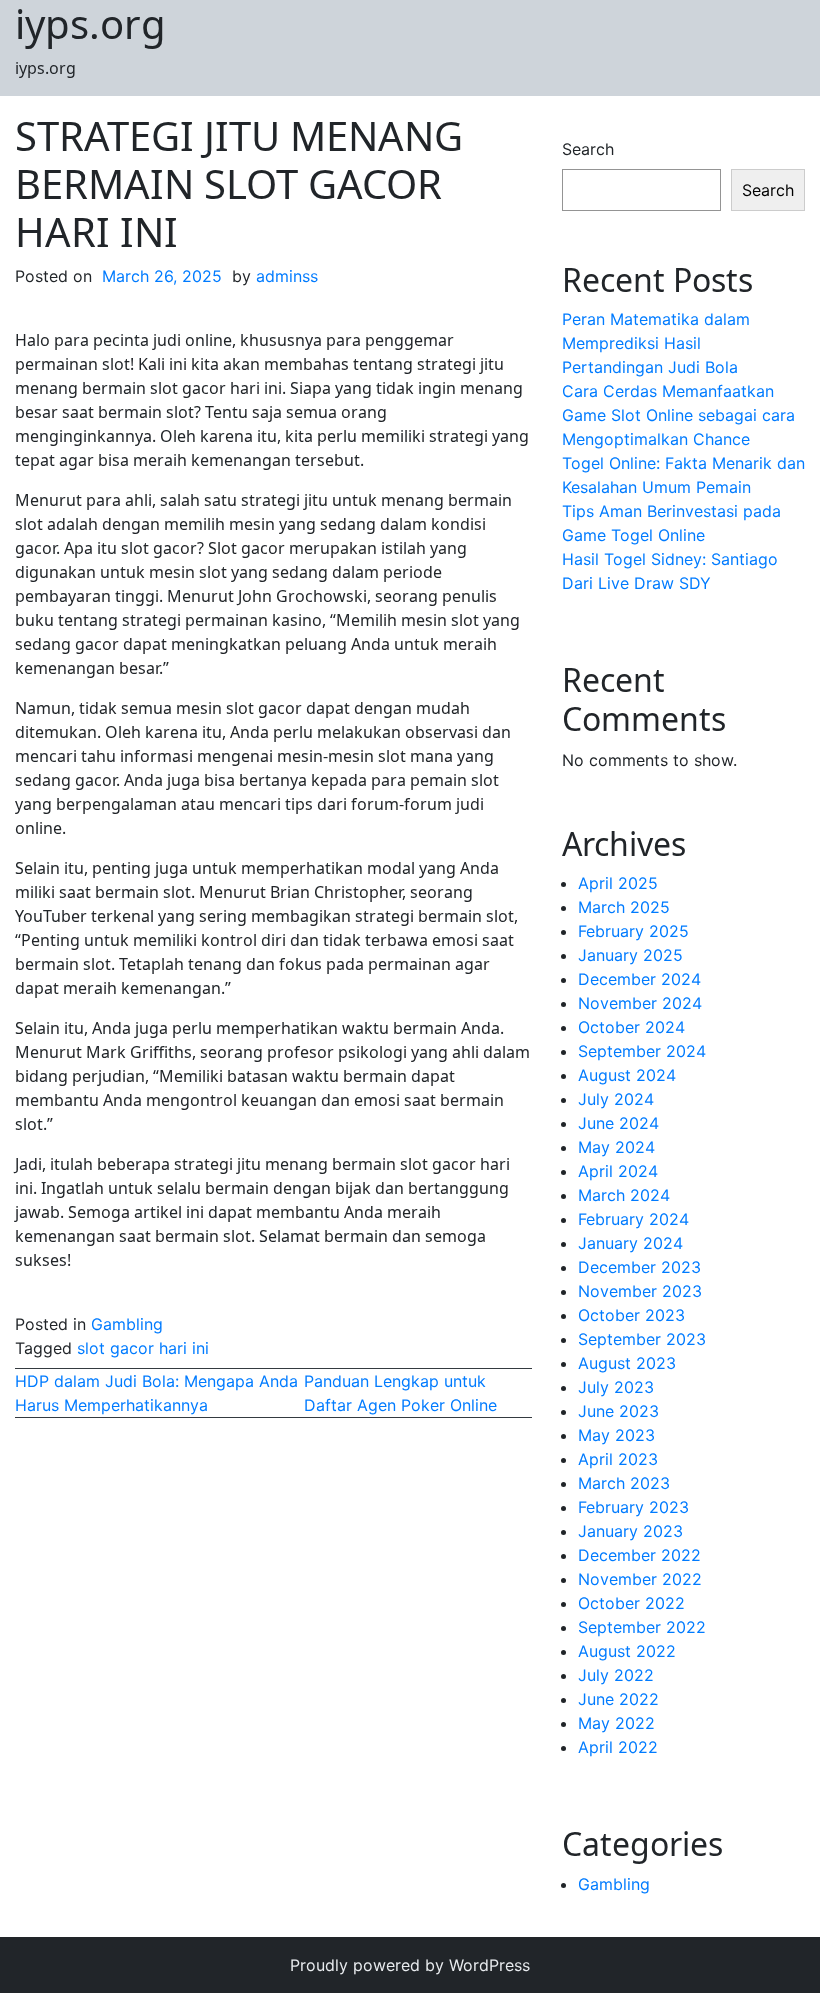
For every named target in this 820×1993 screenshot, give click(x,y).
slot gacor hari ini (143, 1348)
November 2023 (640, 1291)
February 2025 (633, 931)
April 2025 (618, 883)
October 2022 (631, 1603)
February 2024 (633, 1219)
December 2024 (639, 979)
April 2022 (618, 1747)
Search (588, 149)
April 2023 (618, 1459)
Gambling (127, 1324)
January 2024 (630, 1243)
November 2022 (640, 1579)
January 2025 (630, 955)
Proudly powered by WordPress (410, 1965)
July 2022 (616, 1675)
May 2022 (616, 1723)
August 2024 (627, 1075)
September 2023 (642, 1339)
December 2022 (639, 1555)
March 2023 (624, 1483)
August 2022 (627, 1651)
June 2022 (618, 1699)
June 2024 (618, 1123)
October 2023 (631, 1315)
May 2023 (616, 1435)
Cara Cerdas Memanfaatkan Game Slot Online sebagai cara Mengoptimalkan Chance (678, 415)
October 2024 (631, 1027)
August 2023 (627, 1363)
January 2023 (630, 1531)
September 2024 (642, 1051)
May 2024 (616, 1147)
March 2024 (624, 1195)
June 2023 (618, 1411)
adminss (287, 276)
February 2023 (633, 1507)
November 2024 (640, 1003)
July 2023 (616, 1387)
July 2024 (616, 1099)
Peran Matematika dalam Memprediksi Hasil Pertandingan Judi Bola (656, 343)
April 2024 (618, 1171)
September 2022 (642, 1627)
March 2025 (624, 907)
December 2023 (639, 1267)
